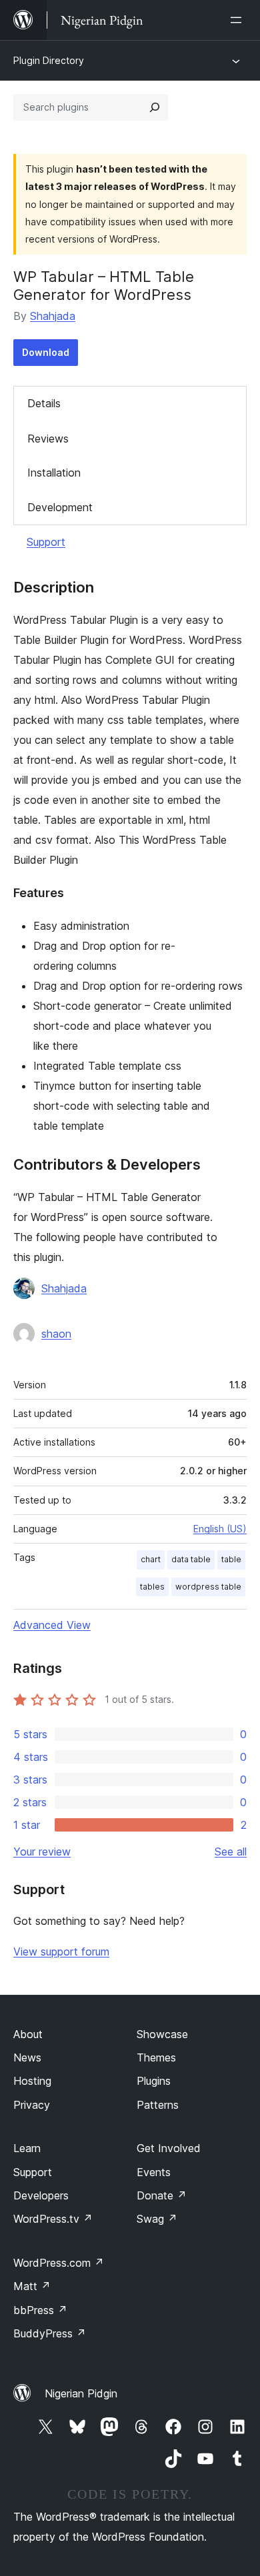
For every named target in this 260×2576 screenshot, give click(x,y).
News (27, 2057)
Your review (42, 1852)
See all (231, 1852)
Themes (156, 2057)
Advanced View (52, 1625)
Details (44, 403)
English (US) (220, 1529)
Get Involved (169, 2148)
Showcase (162, 2034)
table (231, 1559)
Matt (32, 2286)
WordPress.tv (53, 2219)
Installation (54, 473)
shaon (56, 1334)
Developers (41, 2195)
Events (154, 2172)
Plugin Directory (49, 60)
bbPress (40, 2310)
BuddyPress (50, 2333)
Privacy (32, 2105)
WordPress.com (59, 2263)
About (28, 2034)
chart (151, 1559)
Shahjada (53, 316)
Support (46, 542)
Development (60, 507)
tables (152, 1587)
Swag (157, 2219)
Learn (27, 2148)
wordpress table (208, 1587)
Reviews (48, 439)
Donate (162, 2195)
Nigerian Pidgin (81, 2393)
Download (46, 352)
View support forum (61, 1951)
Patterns (158, 2105)
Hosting (32, 2081)
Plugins (154, 2081)
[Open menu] (239, 20)
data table (191, 1559)
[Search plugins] (155, 107)
